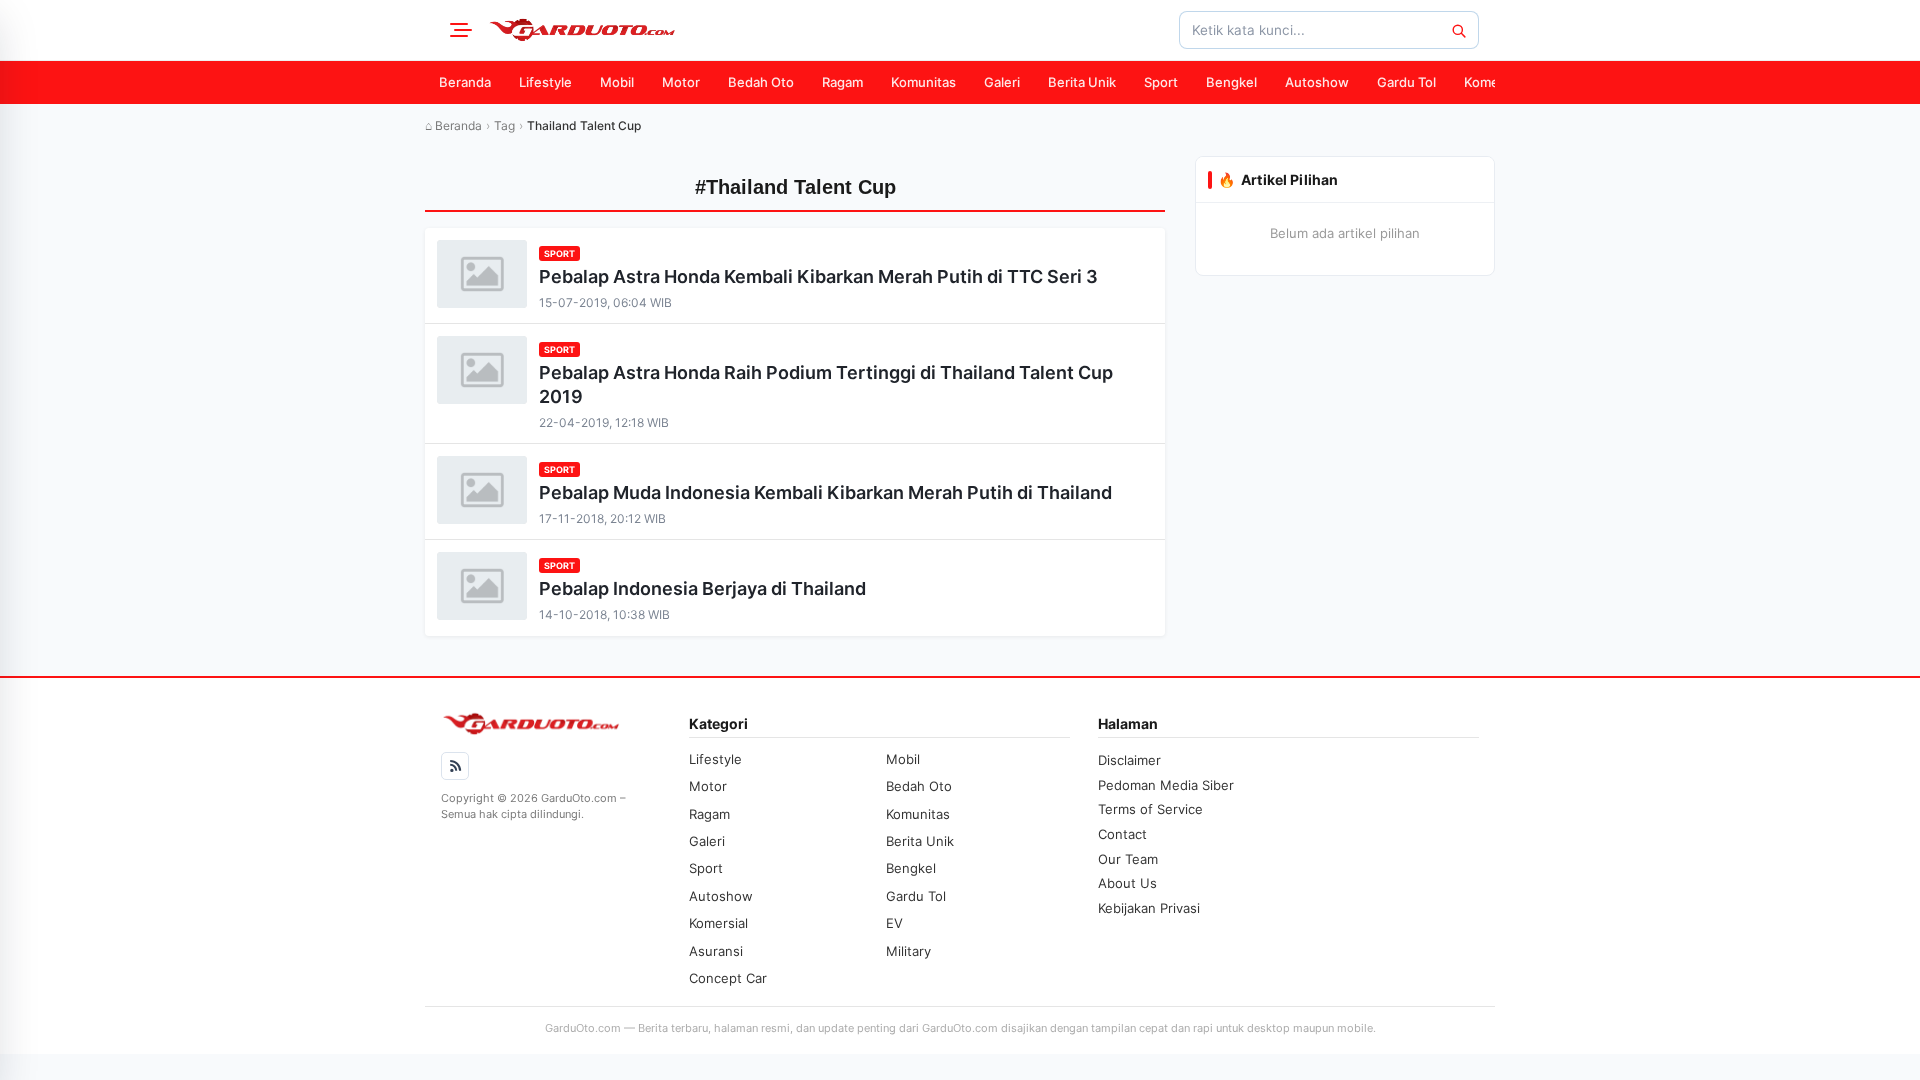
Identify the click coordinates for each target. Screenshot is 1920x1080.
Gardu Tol (1406, 82)
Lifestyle (545, 82)
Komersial (1494, 82)
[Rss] (455, 766)
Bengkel (1231, 82)
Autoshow (1317, 82)
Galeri (1002, 82)
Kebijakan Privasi (1149, 908)
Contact (1122, 834)
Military (908, 951)
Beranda (465, 82)
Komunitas (923, 82)
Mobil (617, 82)
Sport (1161, 82)
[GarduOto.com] (582, 30)
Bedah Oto (761, 82)
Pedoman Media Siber (1166, 785)
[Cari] (1458, 30)
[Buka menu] (458, 30)
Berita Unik (1082, 82)
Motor (681, 82)
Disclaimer (1129, 760)
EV (894, 923)
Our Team (1128, 859)
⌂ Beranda (453, 125)
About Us (1127, 883)
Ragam (842, 82)
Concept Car (728, 978)
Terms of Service (1150, 809)
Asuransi (716, 951)
